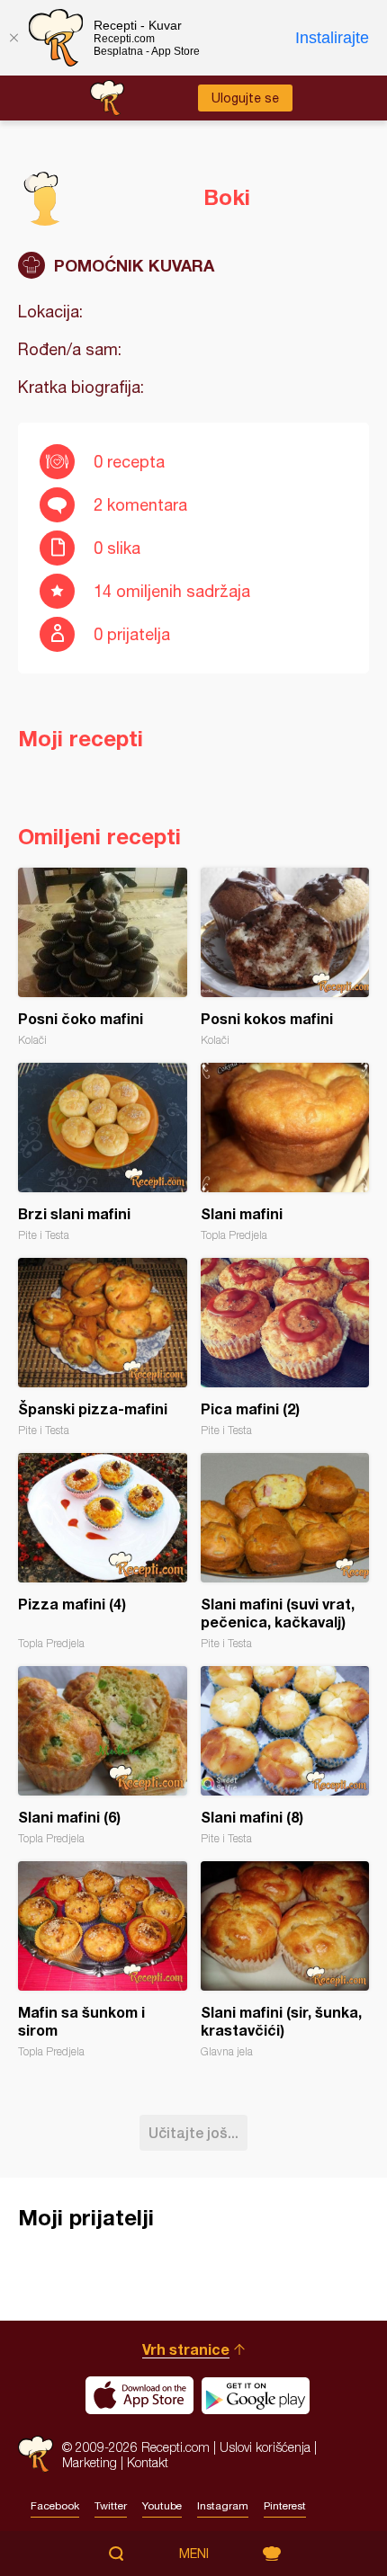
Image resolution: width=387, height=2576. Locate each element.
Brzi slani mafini (103, 1152)
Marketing (90, 2462)
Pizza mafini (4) (103, 1551)
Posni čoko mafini (103, 957)
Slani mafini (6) (103, 1756)
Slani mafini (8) (285, 1756)
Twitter (111, 2506)
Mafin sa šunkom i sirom (103, 1960)
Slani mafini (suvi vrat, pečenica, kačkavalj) (285, 1551)
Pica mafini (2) (285, 1347)
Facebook (55, 2506)
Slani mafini (285, 1152)
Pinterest (285, 2506)
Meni (194, 2554)
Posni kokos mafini (285, 957)
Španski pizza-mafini (103, 1347)
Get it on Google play (256, 2395)
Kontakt (148, 2462)
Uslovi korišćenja (265, 2447)
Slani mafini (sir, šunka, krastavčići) (285, 1960)
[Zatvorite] (13, 38)
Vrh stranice (186, 2349)
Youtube (162, 2506)
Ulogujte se (245, 98)
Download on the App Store (139, 2395)
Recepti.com (36, 2454)
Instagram (223, 2506)
